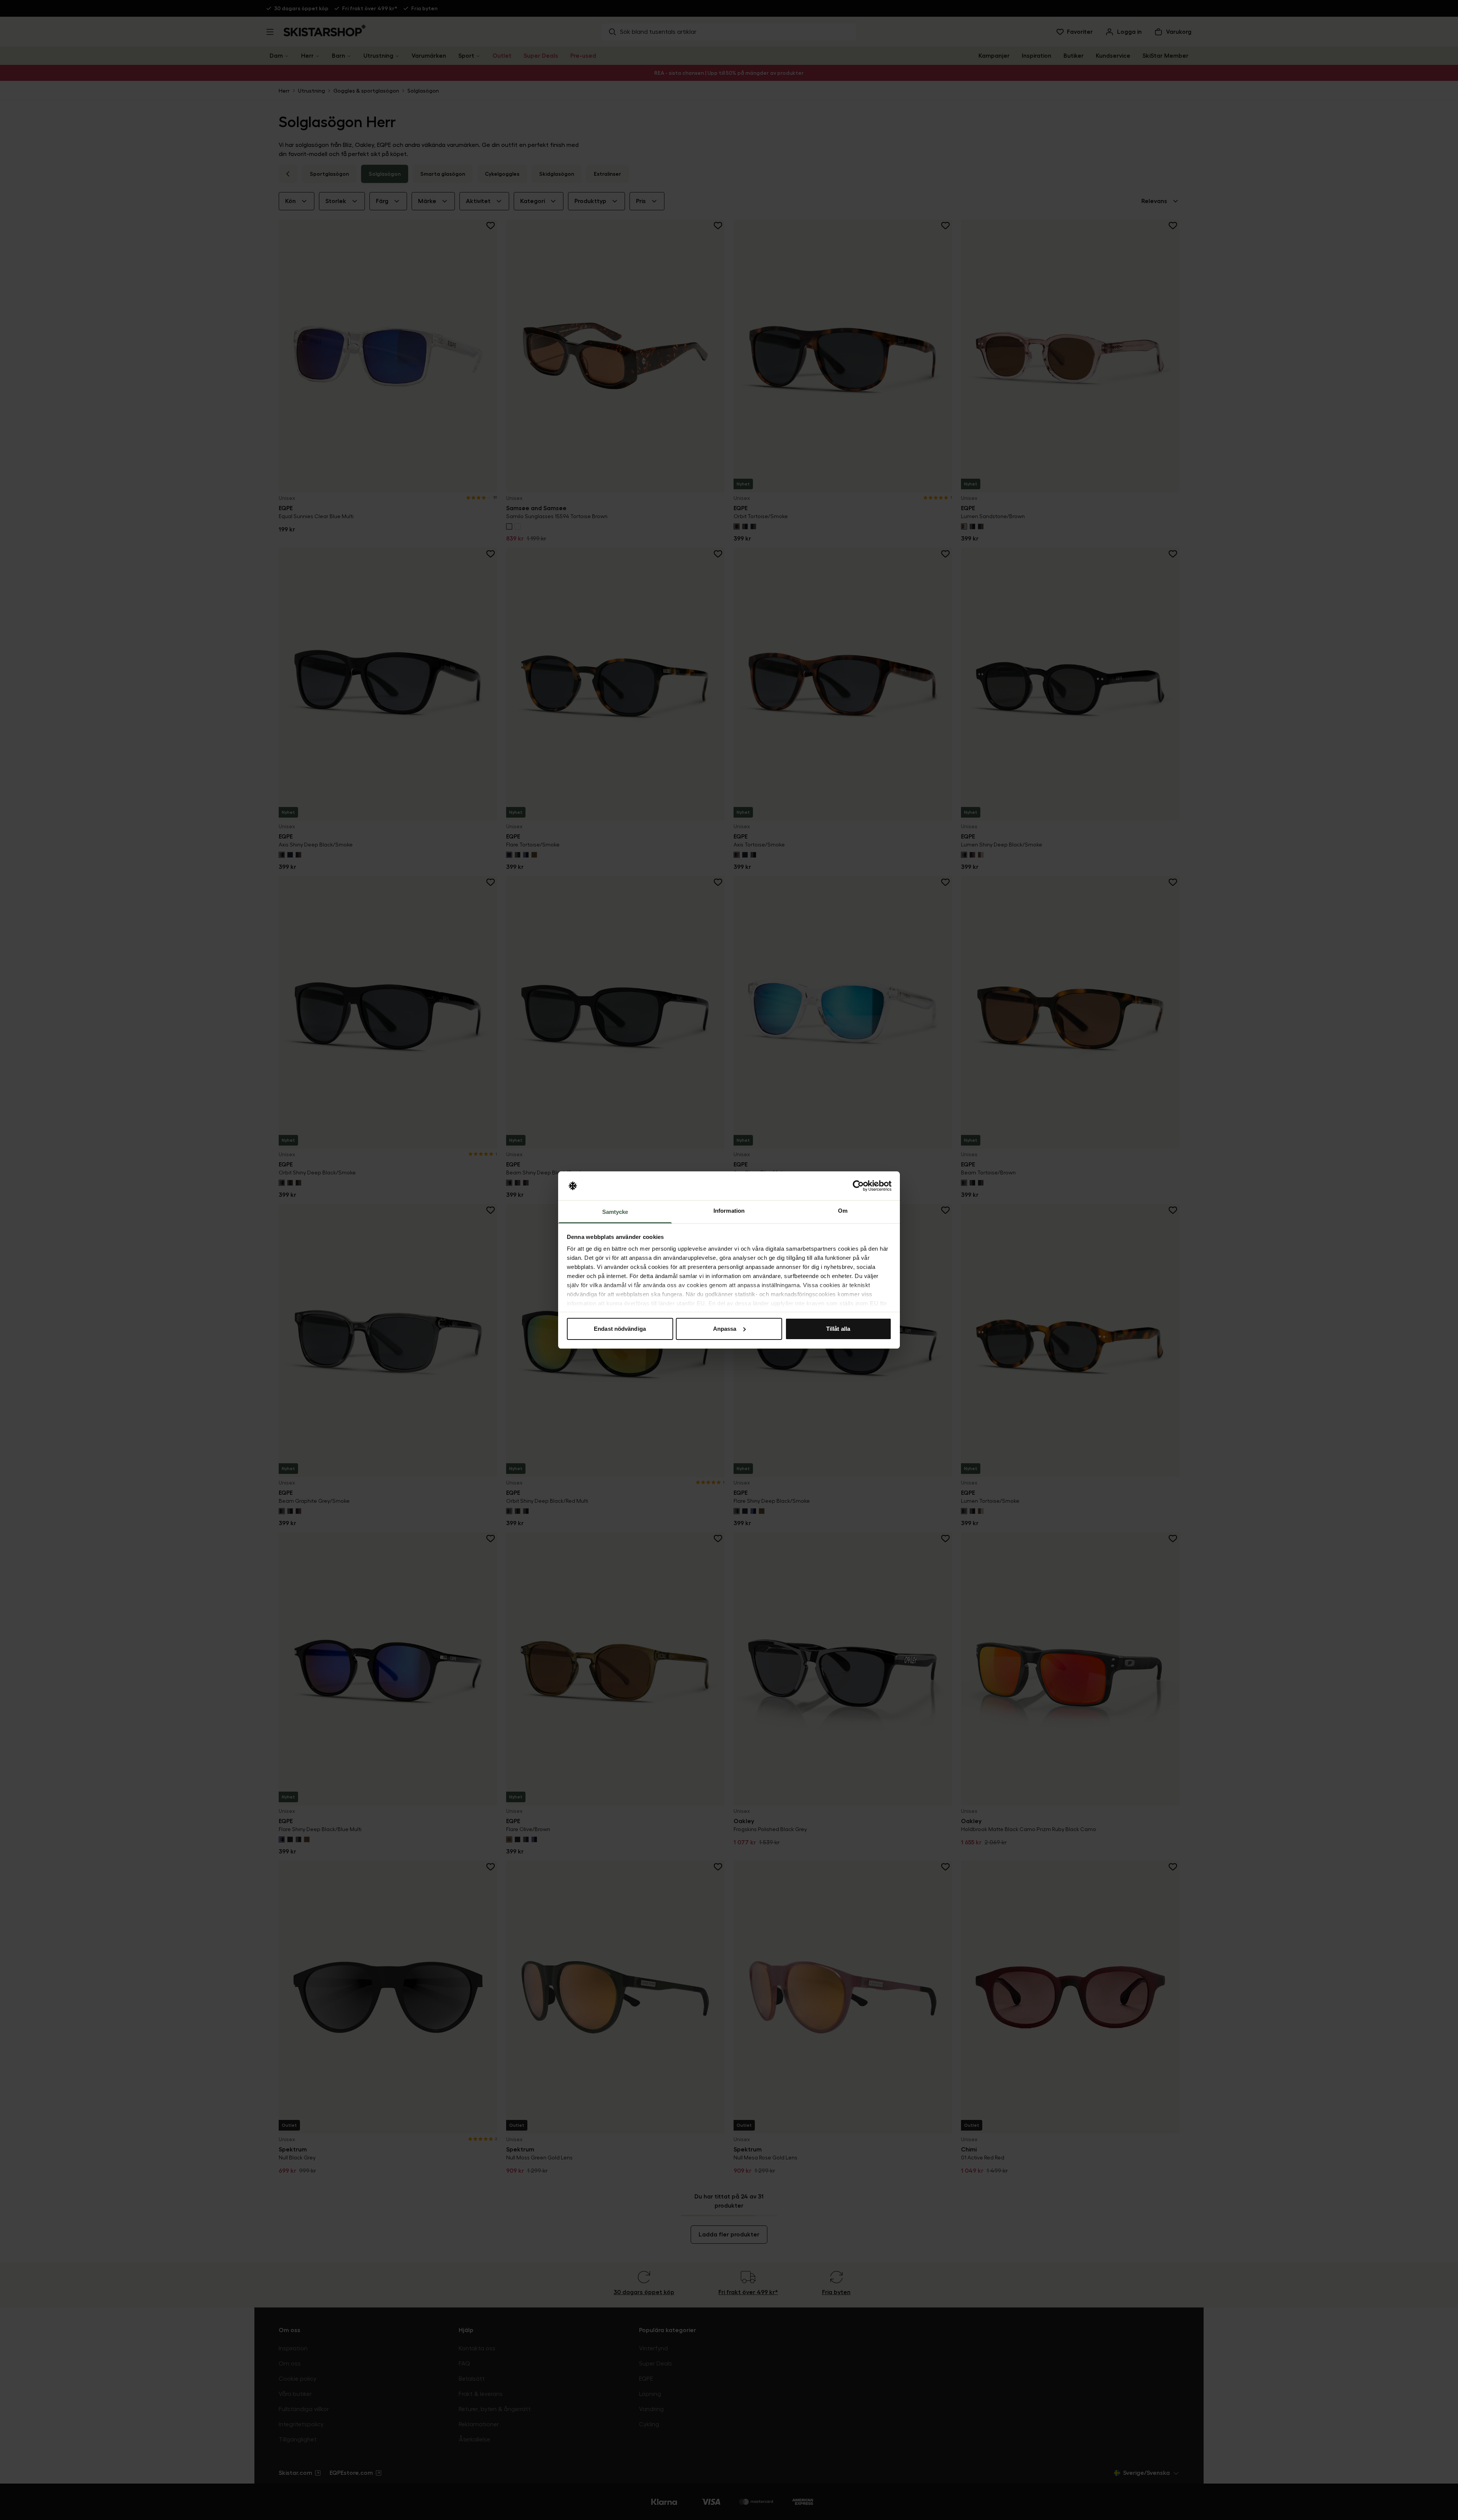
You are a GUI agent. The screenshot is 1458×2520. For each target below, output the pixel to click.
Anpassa (725, 1329)
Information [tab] (729, 1211)
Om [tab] (843, 1211)
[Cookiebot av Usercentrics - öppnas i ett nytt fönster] (858, 1186)
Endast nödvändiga (620, 1329)
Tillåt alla (838, 1329)
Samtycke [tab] (615, 1212)
